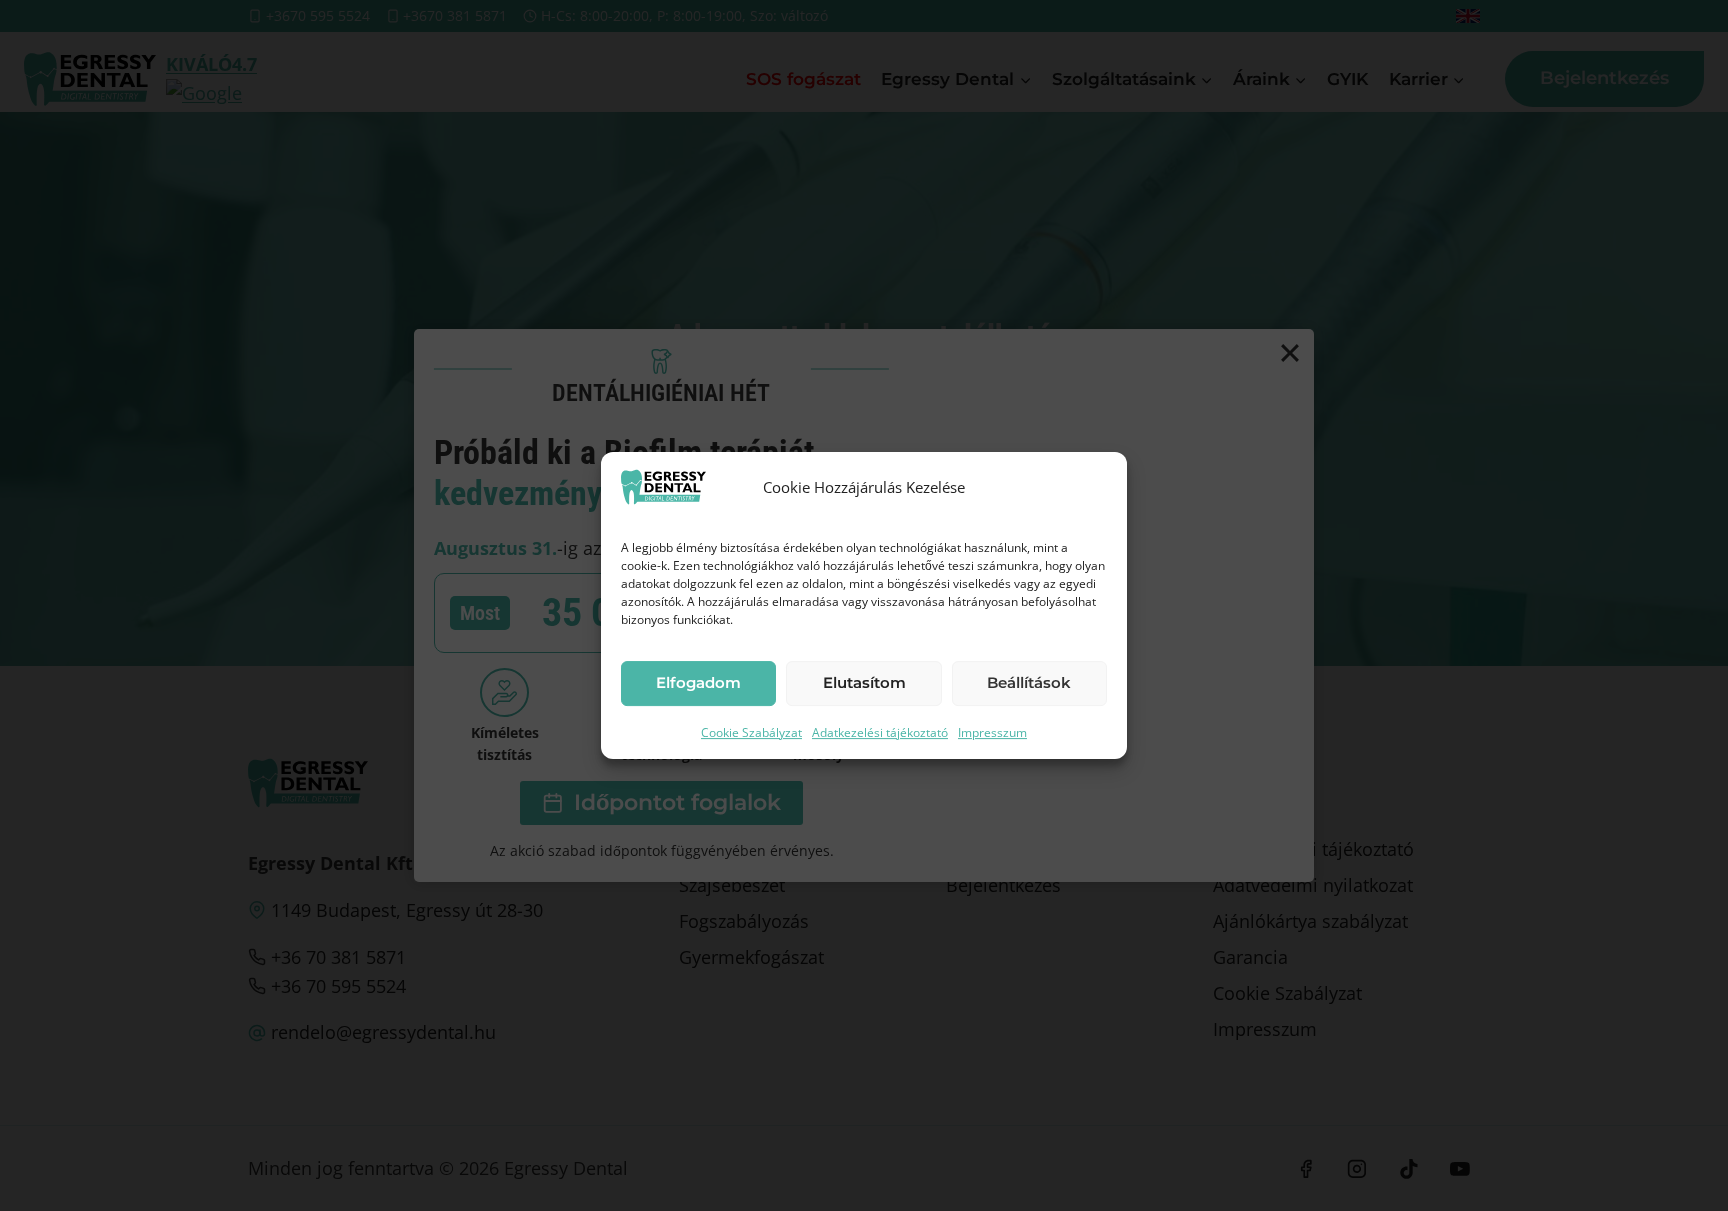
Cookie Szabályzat (751, 732)
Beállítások (1029, 682)
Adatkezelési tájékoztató (880, 732)
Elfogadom (698, 682)
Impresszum (992, 732)
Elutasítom (864, 682)
